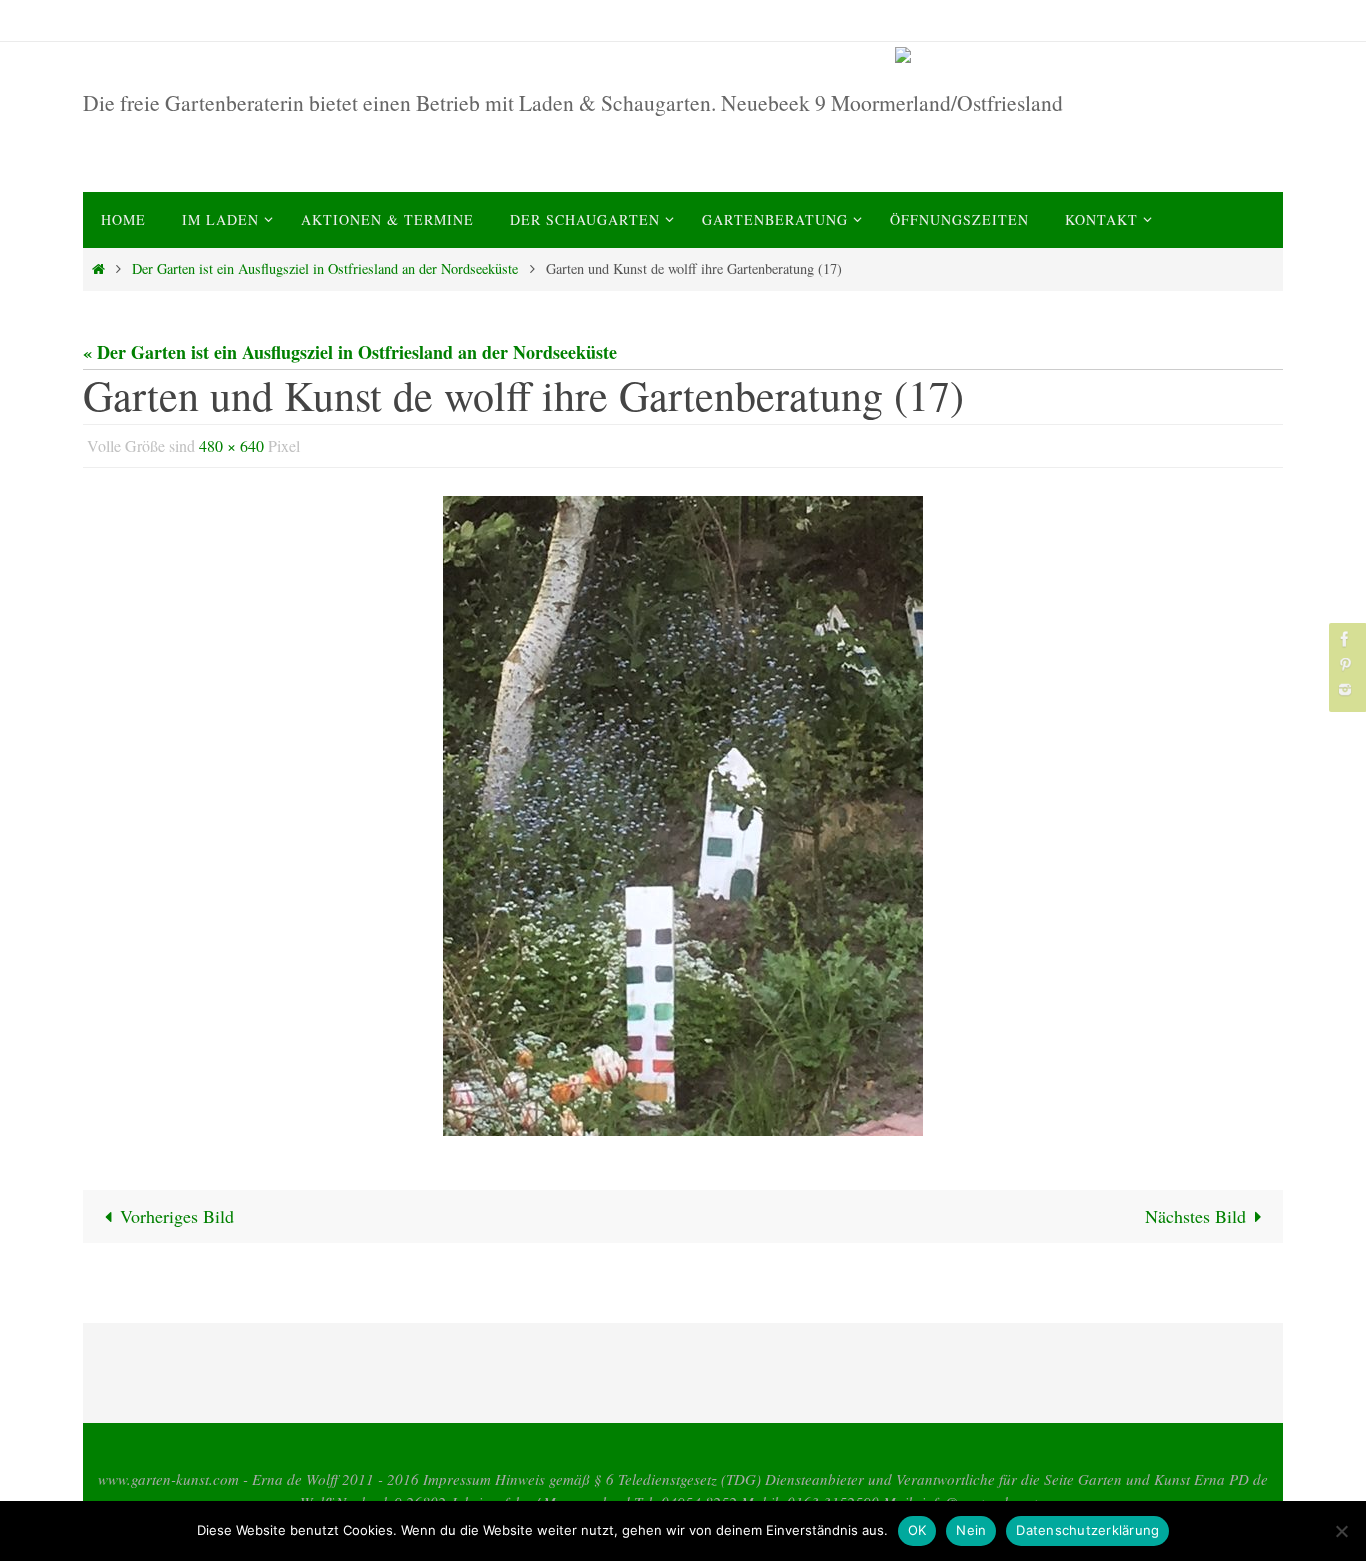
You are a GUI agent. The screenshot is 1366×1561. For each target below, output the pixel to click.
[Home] (98, 268)
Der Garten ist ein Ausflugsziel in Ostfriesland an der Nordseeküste (325, 268)
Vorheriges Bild (177, 1216)
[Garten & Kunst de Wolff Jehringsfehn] (1085, 55)
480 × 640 (231, 445)
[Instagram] (1345, 689)
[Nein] (1341, 1531)
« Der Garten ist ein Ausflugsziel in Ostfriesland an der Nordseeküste (350, 352)
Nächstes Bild (1195, 1216)
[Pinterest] (1345, 664)
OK (917, 1530)
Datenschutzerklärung (1087, 1530)
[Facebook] (1345, 638)
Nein (971, 1530)
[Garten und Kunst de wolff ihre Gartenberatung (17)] (683, 816)
